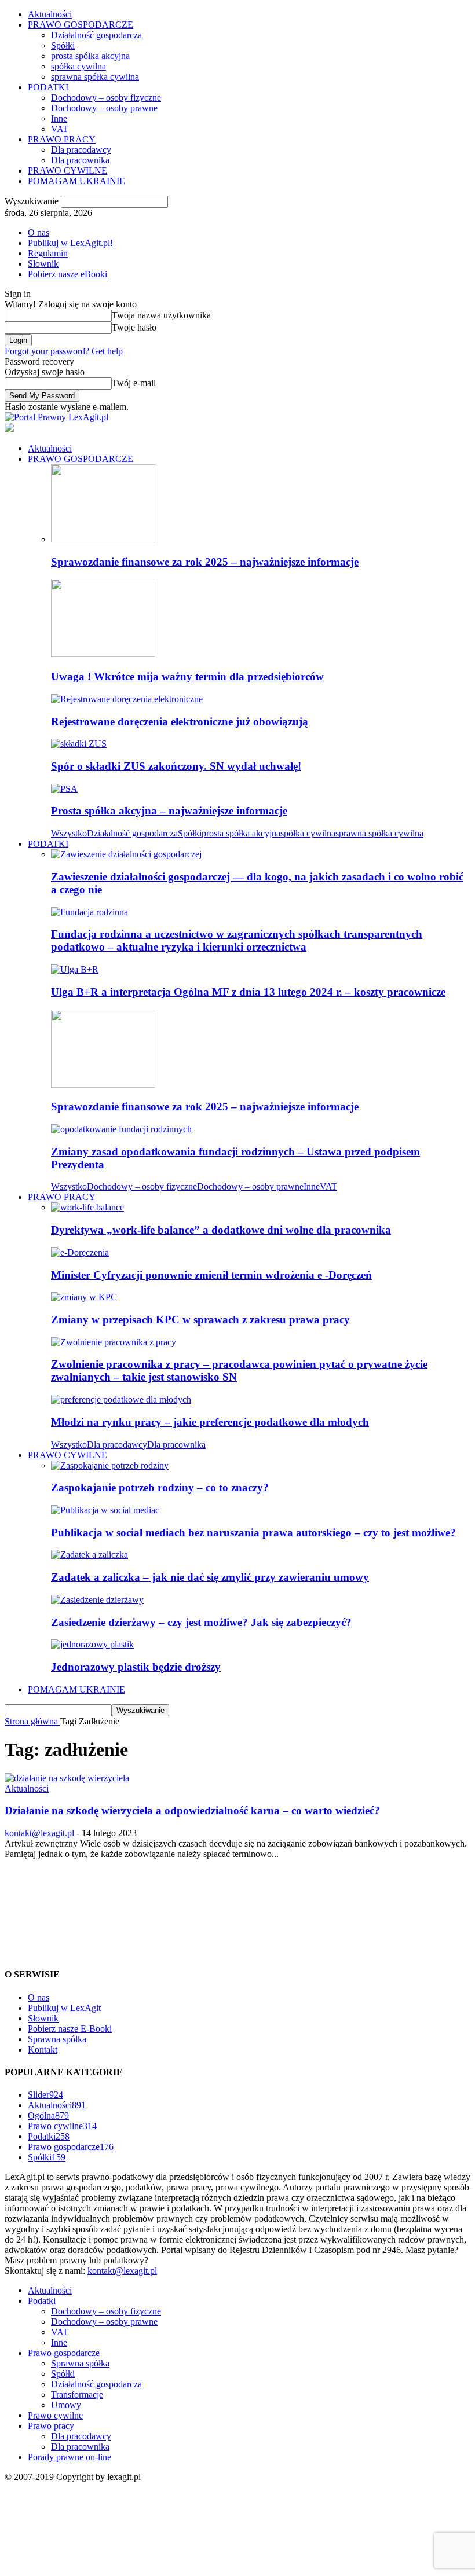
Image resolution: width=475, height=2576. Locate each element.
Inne (59, 118)
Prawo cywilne (62, 2126)
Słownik (43, 264)
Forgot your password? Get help (64, 351)
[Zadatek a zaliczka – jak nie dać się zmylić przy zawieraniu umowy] (89, 1555)
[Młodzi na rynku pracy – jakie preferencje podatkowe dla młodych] (121, 1399)
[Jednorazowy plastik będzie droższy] (92, 1644)
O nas (39, 232)
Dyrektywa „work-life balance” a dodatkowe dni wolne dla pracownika (221, 1230)
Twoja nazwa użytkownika (161, 315)
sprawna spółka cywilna (95, 77)
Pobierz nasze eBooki (67, 274)
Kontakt (43, 2050)
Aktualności (50, 14)
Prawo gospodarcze (71, 2147)
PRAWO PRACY (62, 139)
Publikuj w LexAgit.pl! (70, 243)
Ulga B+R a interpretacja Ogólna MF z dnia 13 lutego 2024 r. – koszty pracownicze (248, 992)
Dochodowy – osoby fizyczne (106, 98)
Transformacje (77, 2395)
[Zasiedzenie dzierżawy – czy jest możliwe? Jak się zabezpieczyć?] (97, 1600)
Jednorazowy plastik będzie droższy (136, 1667)
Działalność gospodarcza (96, 35)
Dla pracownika (80, 160)
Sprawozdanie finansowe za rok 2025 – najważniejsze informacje (205, 562)
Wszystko (69, 833)
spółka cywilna (78, 66)
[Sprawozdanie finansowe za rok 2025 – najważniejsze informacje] (103, 539)
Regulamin (48, 253)
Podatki (49, 2136)
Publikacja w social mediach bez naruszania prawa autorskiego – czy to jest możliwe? (253, 1533)
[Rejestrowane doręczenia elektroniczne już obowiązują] (127, 699)
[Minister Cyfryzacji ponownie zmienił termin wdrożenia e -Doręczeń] (80, 1252)
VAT (60, 129)
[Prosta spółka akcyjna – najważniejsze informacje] (64, 789)
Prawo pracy (51, 2426)
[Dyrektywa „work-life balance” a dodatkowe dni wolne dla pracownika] (87, 1207)
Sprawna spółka (57, 2039)
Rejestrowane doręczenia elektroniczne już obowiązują (180, 722)
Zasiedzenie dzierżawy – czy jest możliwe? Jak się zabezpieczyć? (201, 1622)
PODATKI (48, 87)
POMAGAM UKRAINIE (76, 181)
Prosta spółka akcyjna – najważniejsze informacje (169, 811)
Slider (45, 2095)
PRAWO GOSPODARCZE (81, 25)
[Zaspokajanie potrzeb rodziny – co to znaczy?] (110, 1465)
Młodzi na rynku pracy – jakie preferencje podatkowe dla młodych (210, 1422)
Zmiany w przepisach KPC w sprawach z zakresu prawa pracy (200, 1320)
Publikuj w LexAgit (64, 2008)
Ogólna (48, 2116)
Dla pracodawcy (81, 150)
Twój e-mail (134, 383)
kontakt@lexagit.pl (39, 1833)
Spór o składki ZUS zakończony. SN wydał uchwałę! (176, 766)
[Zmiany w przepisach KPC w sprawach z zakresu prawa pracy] (84, 1297)
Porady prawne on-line (70, 2457)
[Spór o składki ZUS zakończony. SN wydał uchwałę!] (79, 744)
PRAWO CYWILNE (67, 170)
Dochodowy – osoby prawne (104, 108)
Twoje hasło (134, 327)
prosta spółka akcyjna (90, 56)
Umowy (66, 2405)
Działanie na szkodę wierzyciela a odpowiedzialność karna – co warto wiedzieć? (192, 1810)
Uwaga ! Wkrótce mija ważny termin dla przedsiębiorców (187, 676)
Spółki (63, 45)
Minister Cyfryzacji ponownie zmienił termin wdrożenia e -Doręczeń (211, 1275)
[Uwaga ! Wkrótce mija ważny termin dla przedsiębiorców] (103, 654)
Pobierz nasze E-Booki (70, 2029)
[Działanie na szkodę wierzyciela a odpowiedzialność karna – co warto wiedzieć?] (67, 1778)
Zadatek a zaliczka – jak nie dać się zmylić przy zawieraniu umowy (210, 1577)
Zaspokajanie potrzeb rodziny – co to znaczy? (160, 1487)
